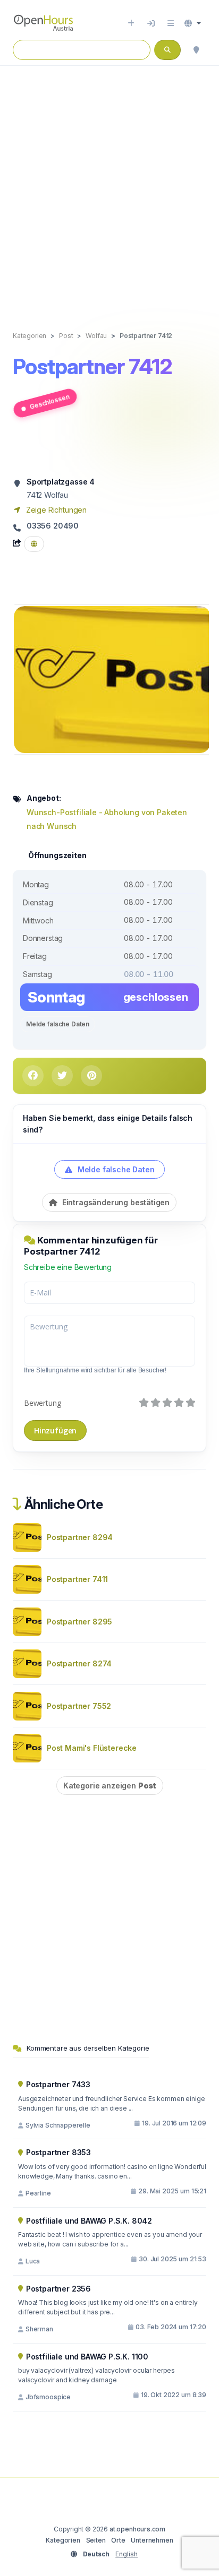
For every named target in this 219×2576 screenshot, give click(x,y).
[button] (193, 23)
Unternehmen (152, 2540)
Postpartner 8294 (80, 1537)
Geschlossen (49, 401)
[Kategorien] (171, 23)
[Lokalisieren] (196, 50)
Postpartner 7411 (77, 1579)
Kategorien (63, 2540)
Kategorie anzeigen (110, 1786)
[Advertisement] (109, 187)
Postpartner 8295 (79, 1622)
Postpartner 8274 (79, 1663)
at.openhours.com (137, 2529)
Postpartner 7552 (79, 1706)
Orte (118, 2540)
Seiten (96, 2540)
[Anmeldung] (151, 23)
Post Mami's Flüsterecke (92, 1748)
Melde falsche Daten (58, 1024)
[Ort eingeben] (131, 23)
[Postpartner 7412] (112, 678)
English (127, 2554)
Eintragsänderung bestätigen (115, 1202)
